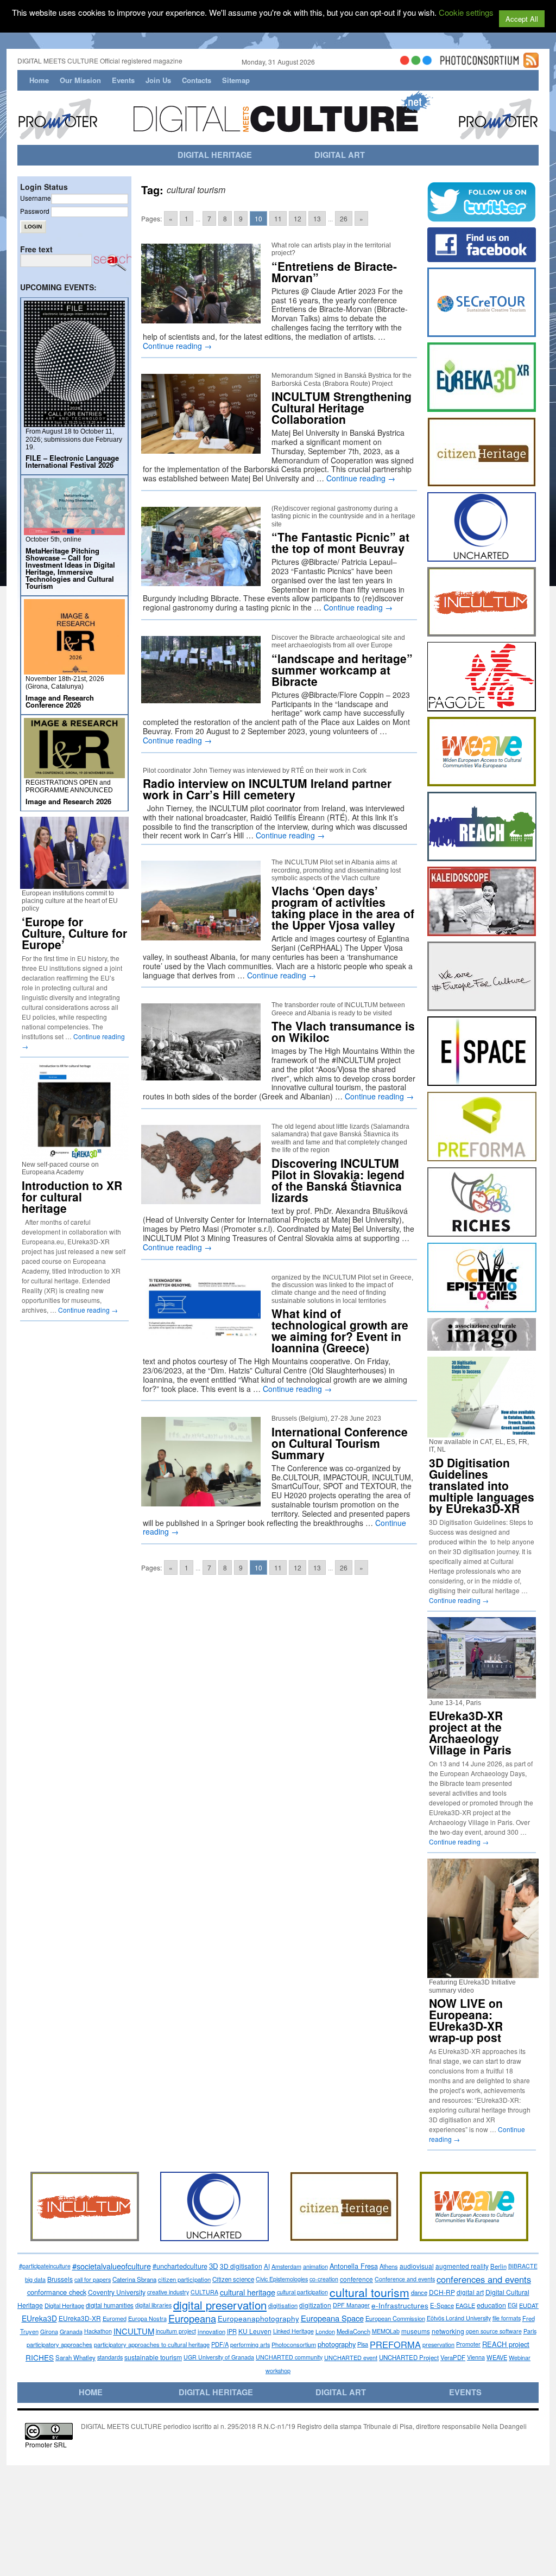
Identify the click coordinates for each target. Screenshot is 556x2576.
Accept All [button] (522, 19)
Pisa (363, 2344)
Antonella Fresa (354, 2266)
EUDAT (529, 2305)
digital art (470, 2292)
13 (317, 218)
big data (35, 2279)
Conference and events (405, 2279)
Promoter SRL (46, 2444)
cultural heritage (248, 2292)
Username (36, 198)
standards (110, 2357)
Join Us (158, 80)
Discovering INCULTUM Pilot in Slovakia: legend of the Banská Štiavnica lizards (338, 1180)
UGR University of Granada (219, 2357)
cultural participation (302, 2292)
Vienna (476, 2357)
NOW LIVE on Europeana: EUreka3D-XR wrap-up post (466, 2020)
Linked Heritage (293, 2331)
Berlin (498, 2266)
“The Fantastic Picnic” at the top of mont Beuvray (340, 542)
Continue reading (177, 346)
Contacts (197, 80)
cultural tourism (369, 2292)
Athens (389, 2266)
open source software (494, 2331)
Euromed (115, 2318)
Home (39, 80)
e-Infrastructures (400, 2305)
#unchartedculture (180, 2266)
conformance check (57, 2292)
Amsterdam (286, 2266)
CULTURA (204, 2292)
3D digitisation (241, 2266)
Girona (49, 2331)
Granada (71, 2331)
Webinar (520, 2357)
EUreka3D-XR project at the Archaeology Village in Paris (470, 1732)
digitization (315, 2305)
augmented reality (462, 2266)
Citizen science (233, 2279)
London (325, 2331)
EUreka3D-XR (80, 2318)
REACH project (506, 2344)
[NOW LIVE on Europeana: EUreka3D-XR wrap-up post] (487, 1973)
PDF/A (220, 2344)
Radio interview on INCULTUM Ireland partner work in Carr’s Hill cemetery (267, 789)
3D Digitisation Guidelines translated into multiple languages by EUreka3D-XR (482, 1485)
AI (267, 2266)
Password (35, 211)
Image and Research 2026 (68, 801)
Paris (530, 2331)
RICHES (40, 2357)
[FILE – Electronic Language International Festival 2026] (74, 422)
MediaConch (353, 2331)
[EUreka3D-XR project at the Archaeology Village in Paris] (482, 1694)
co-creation (324, 2279)
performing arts (250, 2344)
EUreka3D (39, 2318)
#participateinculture (45, 2266)
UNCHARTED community (289, 2357)
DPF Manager (351, 2305)
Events (123, 80)
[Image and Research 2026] (74, 774)
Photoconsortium (294, 2344)
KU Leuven (255, 2331)
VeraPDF (453, 2357)
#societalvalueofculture (112, 2266)
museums (416, 2331)
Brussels (60, 2279)
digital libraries (153, 2305)
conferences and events (484, 2279)
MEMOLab (386, 2331)
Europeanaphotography (258, 2318)
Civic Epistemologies (282, 2279)
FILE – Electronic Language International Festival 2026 (72, 461)
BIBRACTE (523, 2266)
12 (298, 218)
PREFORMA (395, 2344)
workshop (278, 2370)
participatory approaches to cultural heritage (152, 2344)
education (491, 2305)
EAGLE (465, 2305)
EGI (513, 2305)
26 (344, 218)
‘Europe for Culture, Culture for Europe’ (74, 933)
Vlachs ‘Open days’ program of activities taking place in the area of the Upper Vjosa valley (343, 908)
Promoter (468, 2344)
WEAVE (497, 2357)
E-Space (442, 2305)
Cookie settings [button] (466, 12)
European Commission (395, 2318)
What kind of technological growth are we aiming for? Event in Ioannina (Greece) (340, 1330)
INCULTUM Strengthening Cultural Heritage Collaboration (342, 408)
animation (315, 2266)
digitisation (283, 2305)
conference (356, 2279)
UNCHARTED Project (409, 2357)
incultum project (176, 2331)
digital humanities (110, 2305)
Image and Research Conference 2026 (60, 701)
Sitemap (236, 80)
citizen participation (184, 2279)
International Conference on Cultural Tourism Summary (340, 1443)
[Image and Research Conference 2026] (74, 670)
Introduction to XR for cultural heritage (72, 1197)
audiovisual (417, 2266)
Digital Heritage (64, 2305)
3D (214, 2266)
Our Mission (80, 80)
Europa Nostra (147, 2318)
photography (337, 2344)
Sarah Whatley (75, 2357)
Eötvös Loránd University (459, 2318)
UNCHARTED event (351, 2357)
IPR (232, 2331)
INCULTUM (134, 2331)
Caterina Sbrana (134, 2279)
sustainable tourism (153, 2357)
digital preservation (220, 2305)
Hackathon (98, 2331)
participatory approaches (59, 2344)
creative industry (168, 2292)
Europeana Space (332, 2318)
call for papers (93, 2279)
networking (448, 2331)
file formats (507, 2318)
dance (419, 2292)
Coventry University (117, 2292)
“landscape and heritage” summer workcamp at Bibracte (342, 670)
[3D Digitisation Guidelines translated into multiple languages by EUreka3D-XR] (482, 1433)
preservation (438, 2344)
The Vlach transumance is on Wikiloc (343, 1031)
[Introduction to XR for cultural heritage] (74, 1156)
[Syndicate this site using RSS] (531, 63)
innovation (211, 2331)
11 (278, 218)
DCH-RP (442, 2292)
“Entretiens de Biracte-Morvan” (334, 272)
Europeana (192, 2318)
